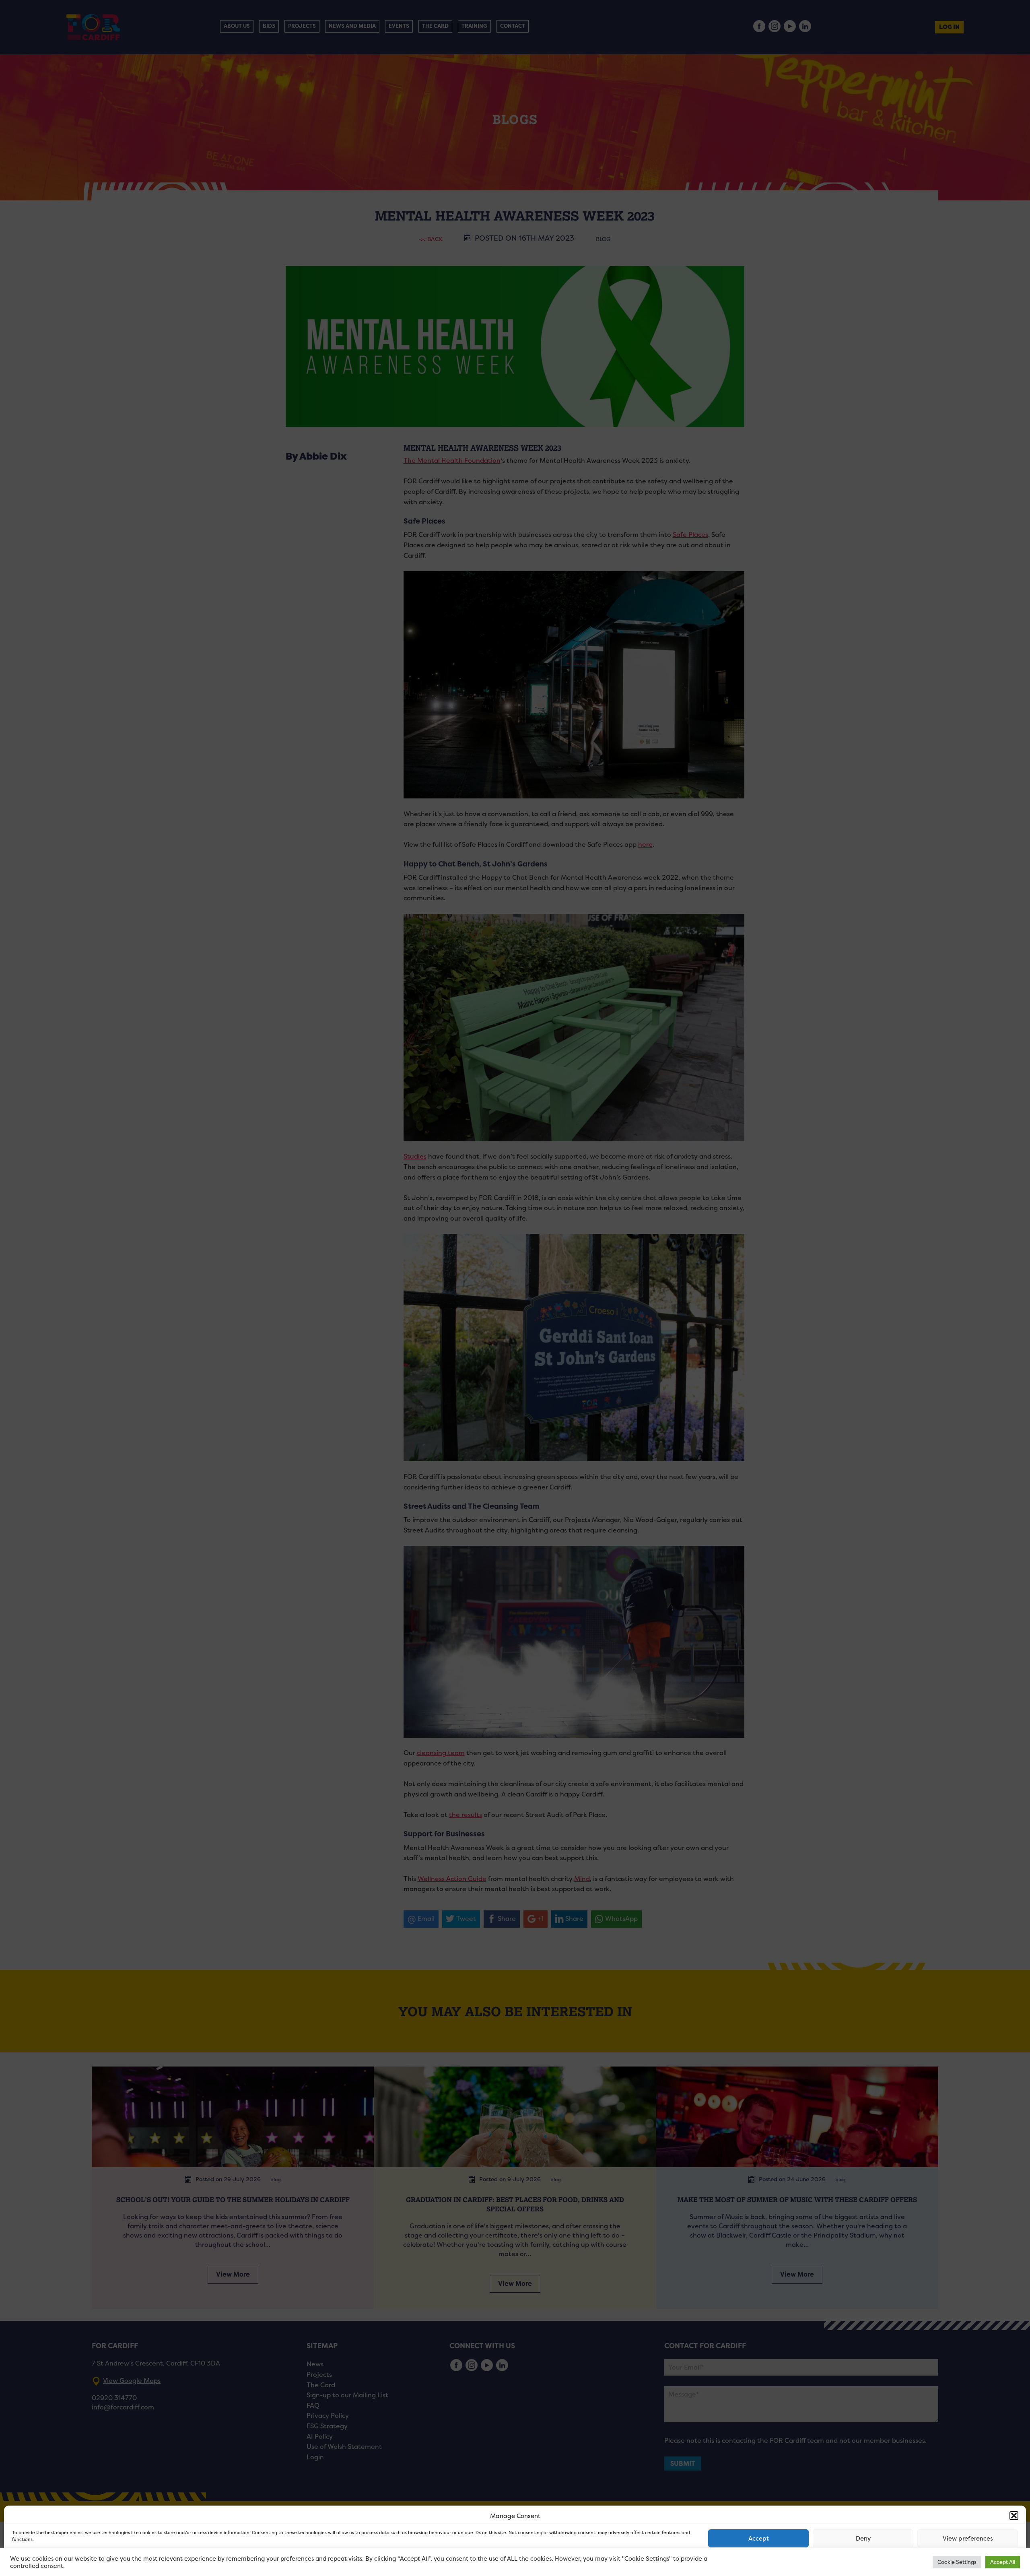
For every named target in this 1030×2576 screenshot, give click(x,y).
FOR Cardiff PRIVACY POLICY (43, 2562)
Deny (863, 2538)
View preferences (968, 2538)
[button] (1014, 2516)
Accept (759, 2538)
